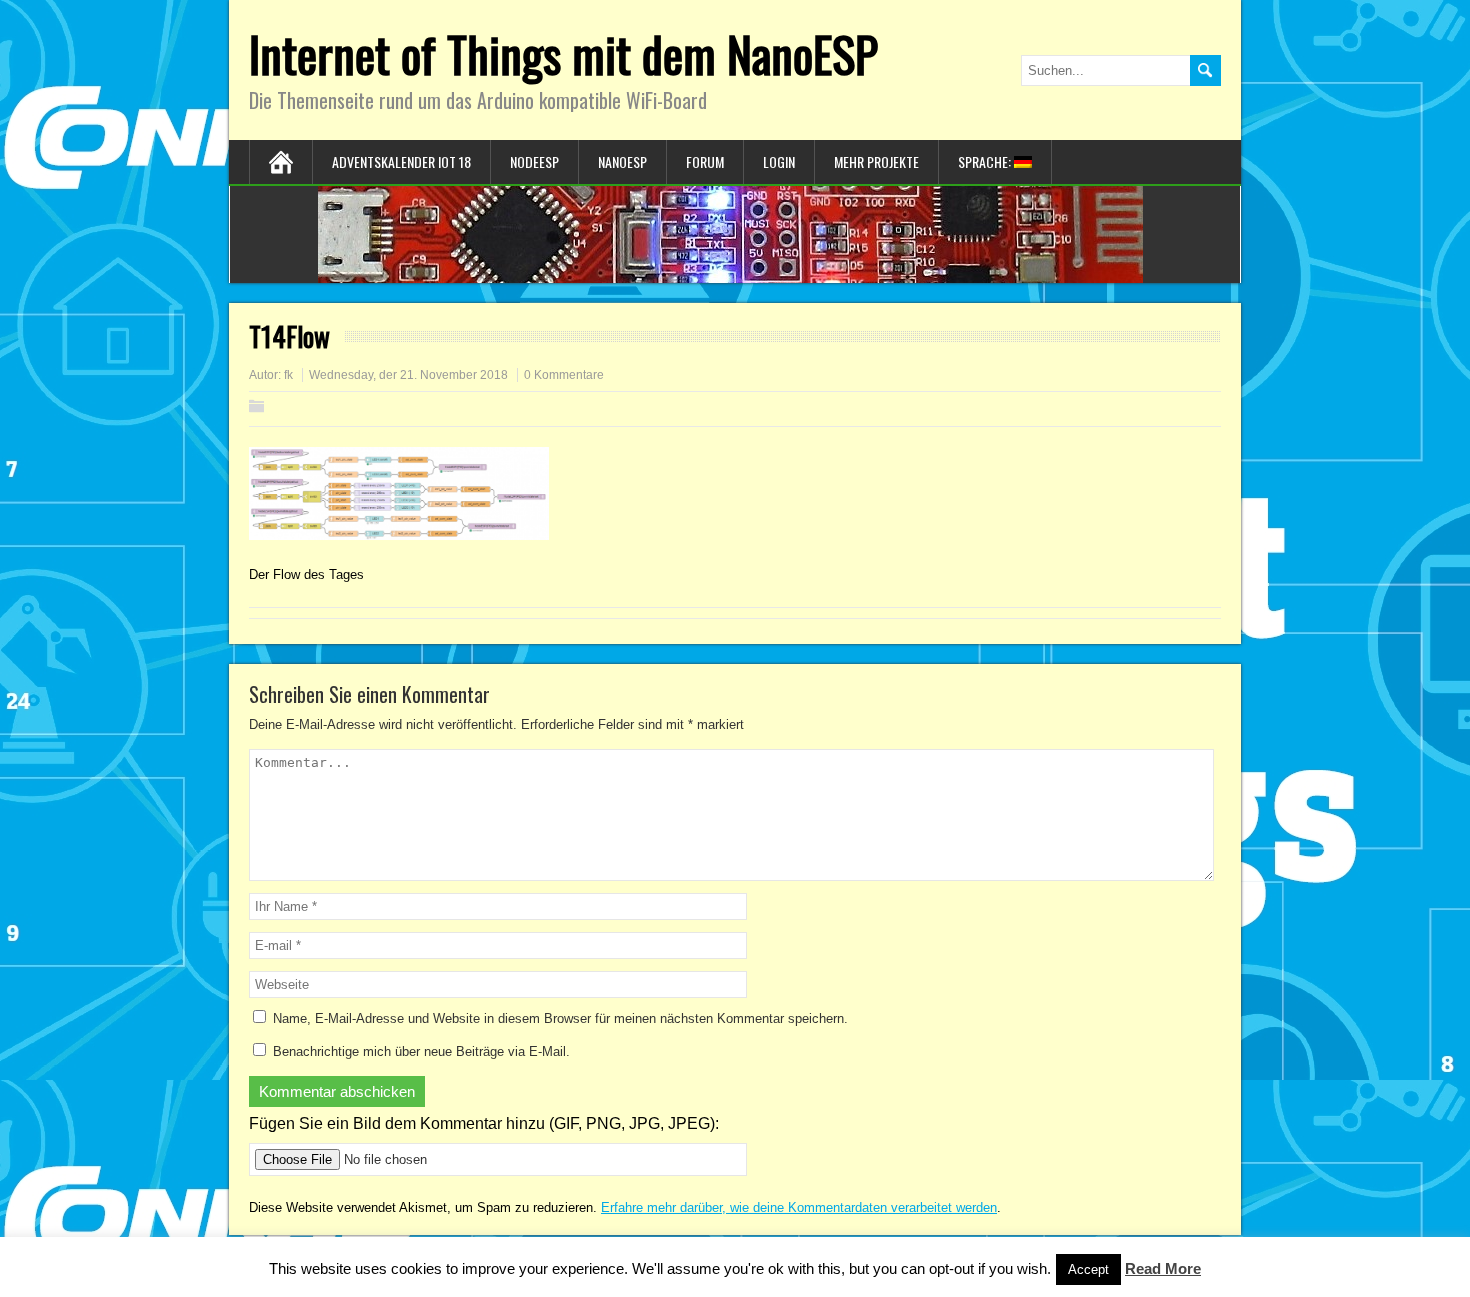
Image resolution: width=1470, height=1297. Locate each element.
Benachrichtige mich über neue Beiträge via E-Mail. (421, 1051)
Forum (705, 161)
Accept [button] (1088, 1269)
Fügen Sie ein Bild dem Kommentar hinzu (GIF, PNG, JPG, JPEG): (484, 1123)
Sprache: (986, 161)
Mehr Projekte (876, 161)
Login (779, 161)
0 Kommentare (564, 375)
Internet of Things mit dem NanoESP (563, 53)
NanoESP (622, 161)
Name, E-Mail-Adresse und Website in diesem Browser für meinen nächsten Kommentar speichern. (560, 1018)
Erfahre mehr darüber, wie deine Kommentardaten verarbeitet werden (799, 1207)
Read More (1163, 1268)
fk (288, 375)
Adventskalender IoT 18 (401, 161)
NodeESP (534, 161)
